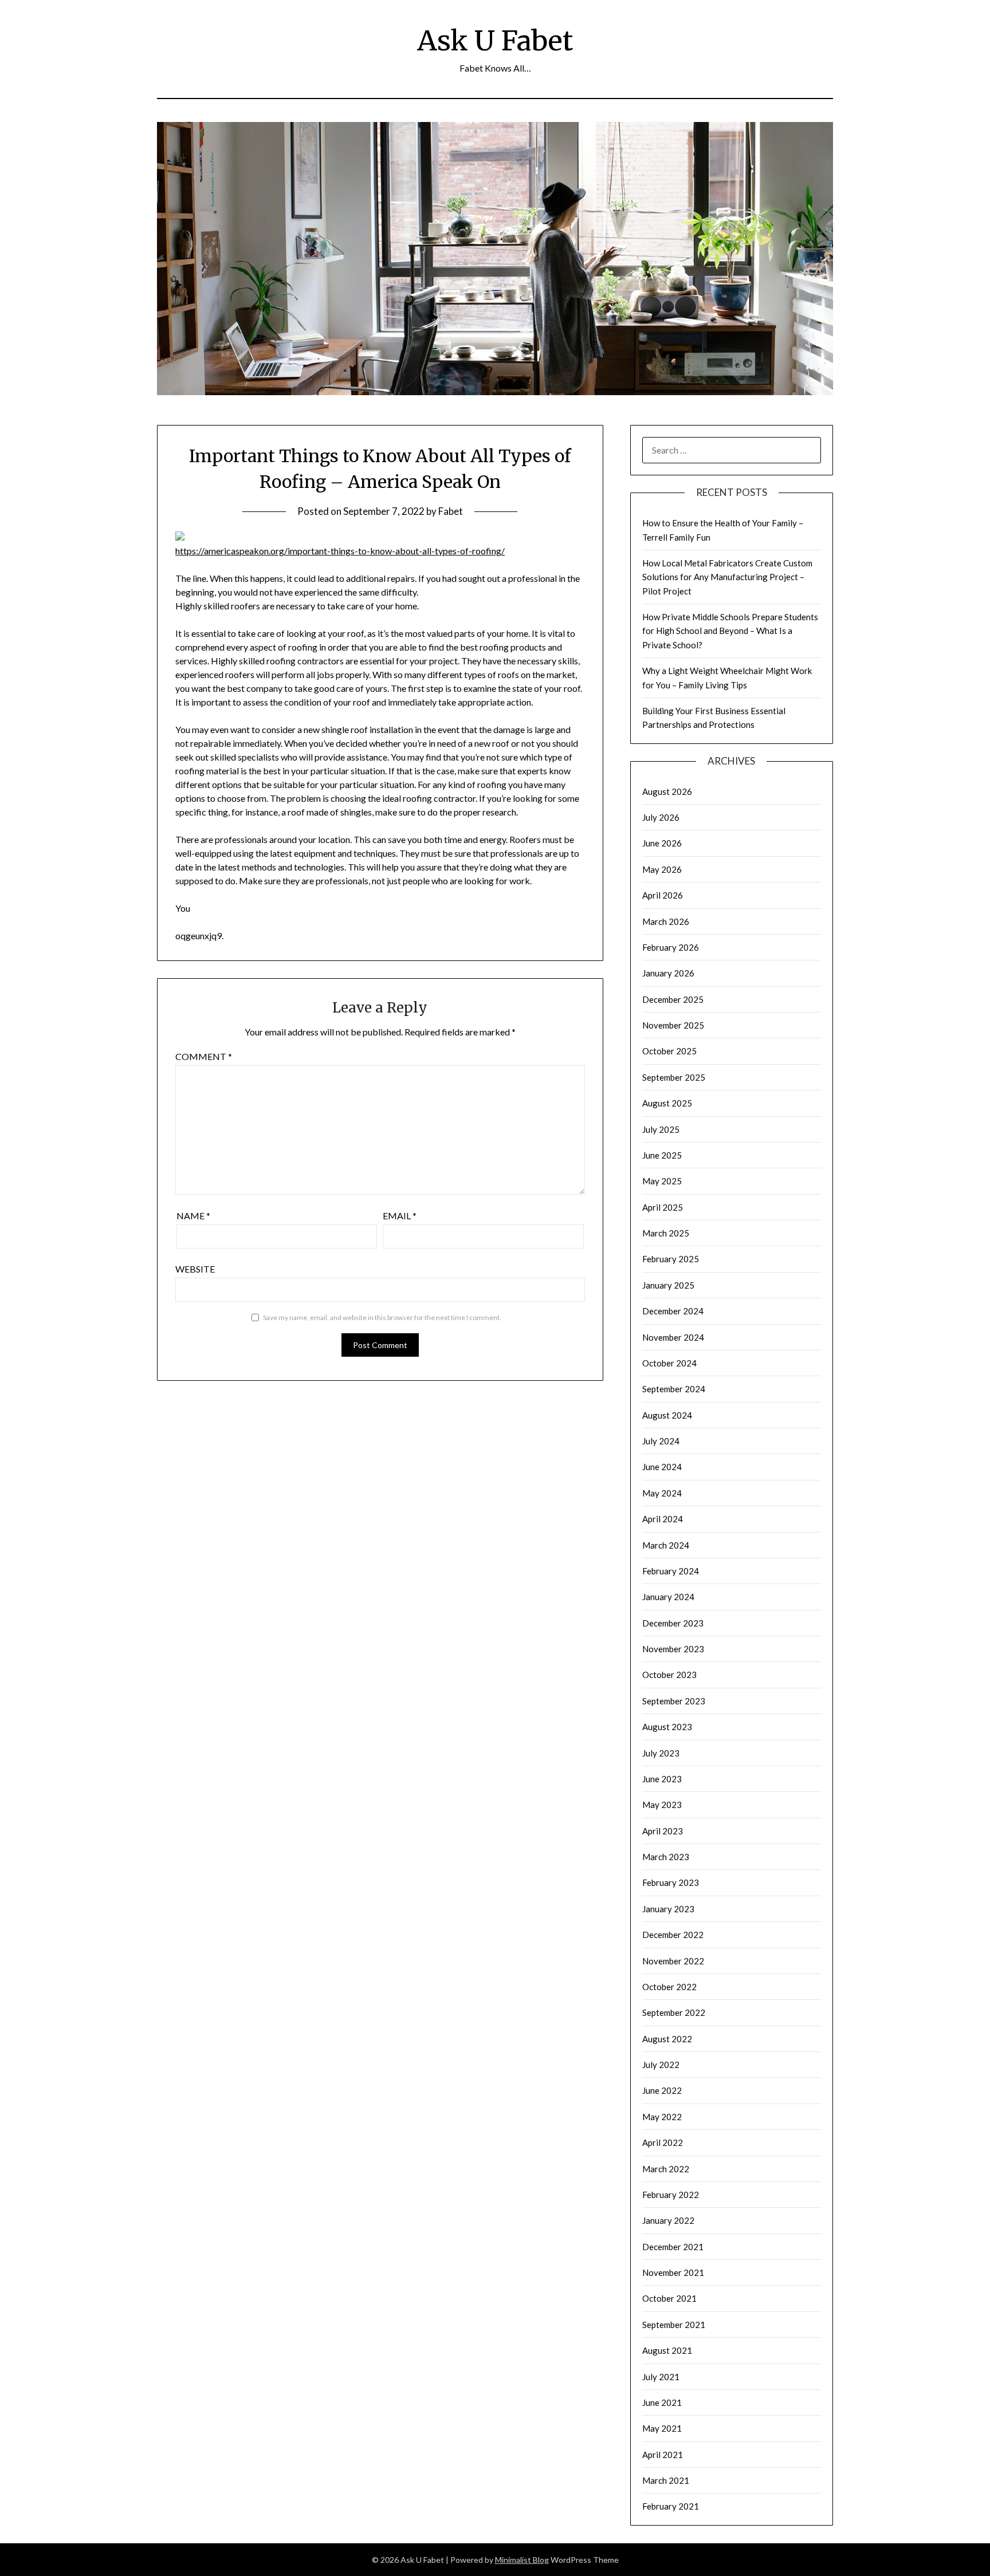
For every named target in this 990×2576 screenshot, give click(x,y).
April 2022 (663, 2142)
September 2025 (674, 1077)
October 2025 (669, 1051)
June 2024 (662, 1467)
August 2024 (667, 1415)
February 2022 (671, 2195)
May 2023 (662, 1805)
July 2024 (661, 1441)
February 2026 (671, 947)
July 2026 (661, 817)
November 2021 (673, 2272)
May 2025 (662, 1181)
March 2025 (666, 1233)
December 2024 (673, 1311)
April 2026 (663, 895)
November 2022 (673, 1961)
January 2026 (668, 973)
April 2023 (663, 1831)
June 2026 (662, 843)
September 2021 (674, 2325)
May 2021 (662, 2428)
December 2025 (673, 999)
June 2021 (662, 2402)
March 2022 (666, 2169)
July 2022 (661, 2065)
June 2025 (662, 1155)
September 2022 (674, 2012)
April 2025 (663, 1207)
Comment (204, 1056)
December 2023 (673, 1623)
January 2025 (668, 1285)
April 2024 (663, 1519)
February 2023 (671, 1882)
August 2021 (667, 2350)
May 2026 (662, 869)
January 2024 (668, 1597)
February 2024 (671, 1571)
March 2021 (666, 2480)
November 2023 (673, 1649)
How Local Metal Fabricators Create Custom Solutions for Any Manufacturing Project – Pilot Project (727, 577)
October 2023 (669, 1675)
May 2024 (662, 1493)
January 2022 (668, 2220)
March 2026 (666, 921)
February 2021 (671, 2506)
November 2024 (673, 1337)
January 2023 (668, 1909)
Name (193, 1216)
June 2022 (662, 2090)
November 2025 (673, 1025)
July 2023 (661, 1753)
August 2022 (667, 2039)
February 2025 (671, 1259)
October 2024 (669, 1363)
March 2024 (666, 1545)
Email (400, 1216)
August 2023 (667, 1727)
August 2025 (667, 1103)
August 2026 (667, 791)
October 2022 (669, 1987)
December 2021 (673, 2247)
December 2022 (673, 1935)
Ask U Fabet (495, 41)
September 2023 (674, 1701)
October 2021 (669, 2298)
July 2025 (661, 1129)
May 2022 (662, 2117)
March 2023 (666, 1857)
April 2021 (663, 2455)
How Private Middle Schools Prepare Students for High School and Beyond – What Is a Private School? (730, 631)
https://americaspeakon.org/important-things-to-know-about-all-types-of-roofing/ (340, 551)
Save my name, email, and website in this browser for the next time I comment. (382, 1317)
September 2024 (674, 1389)
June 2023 (662, 1779)
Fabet (451, 511)
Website (195, 1269)
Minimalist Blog (522, 2560)
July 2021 (661, 2377)
